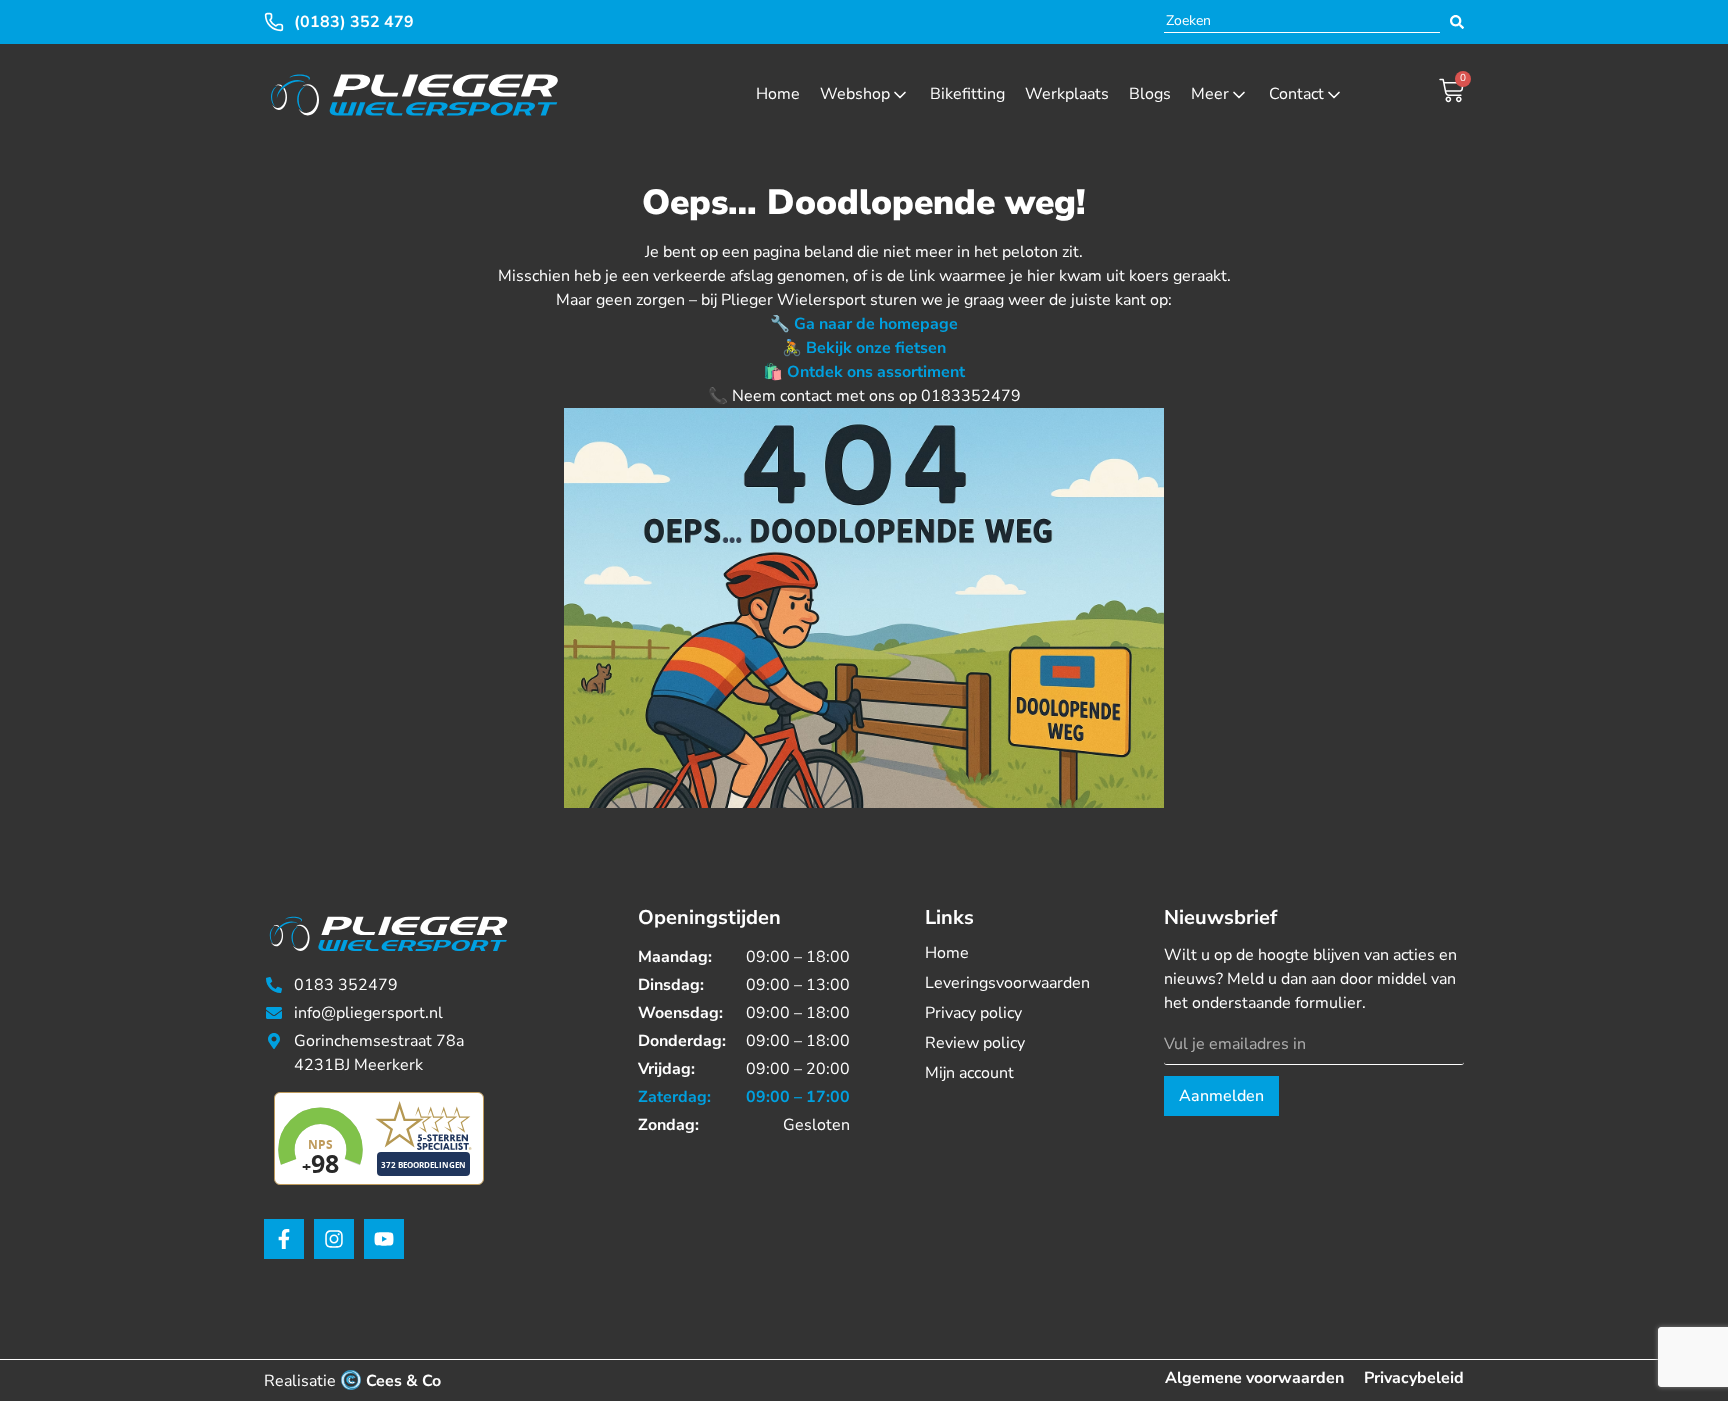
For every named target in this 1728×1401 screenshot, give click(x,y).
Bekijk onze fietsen (876, 348)
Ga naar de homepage (876, 324)
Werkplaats (1067, 94)
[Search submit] (1457, 22)
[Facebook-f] (284, 1239)
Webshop (855, 94)
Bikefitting (967, 94)
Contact (1296, 94)
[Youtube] (384, 1239)
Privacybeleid (1414, 1378)
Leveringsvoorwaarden (1007, 983)
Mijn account (969, 1073)
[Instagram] (334, 1239)
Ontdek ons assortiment (876, 372)
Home (778, 94)
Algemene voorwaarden (1254, 1378)
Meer (1210, 94)
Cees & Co (403, 1381)
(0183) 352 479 (354, 22)
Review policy (975, 1043)
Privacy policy (973, 1013)
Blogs (1150, 94)
